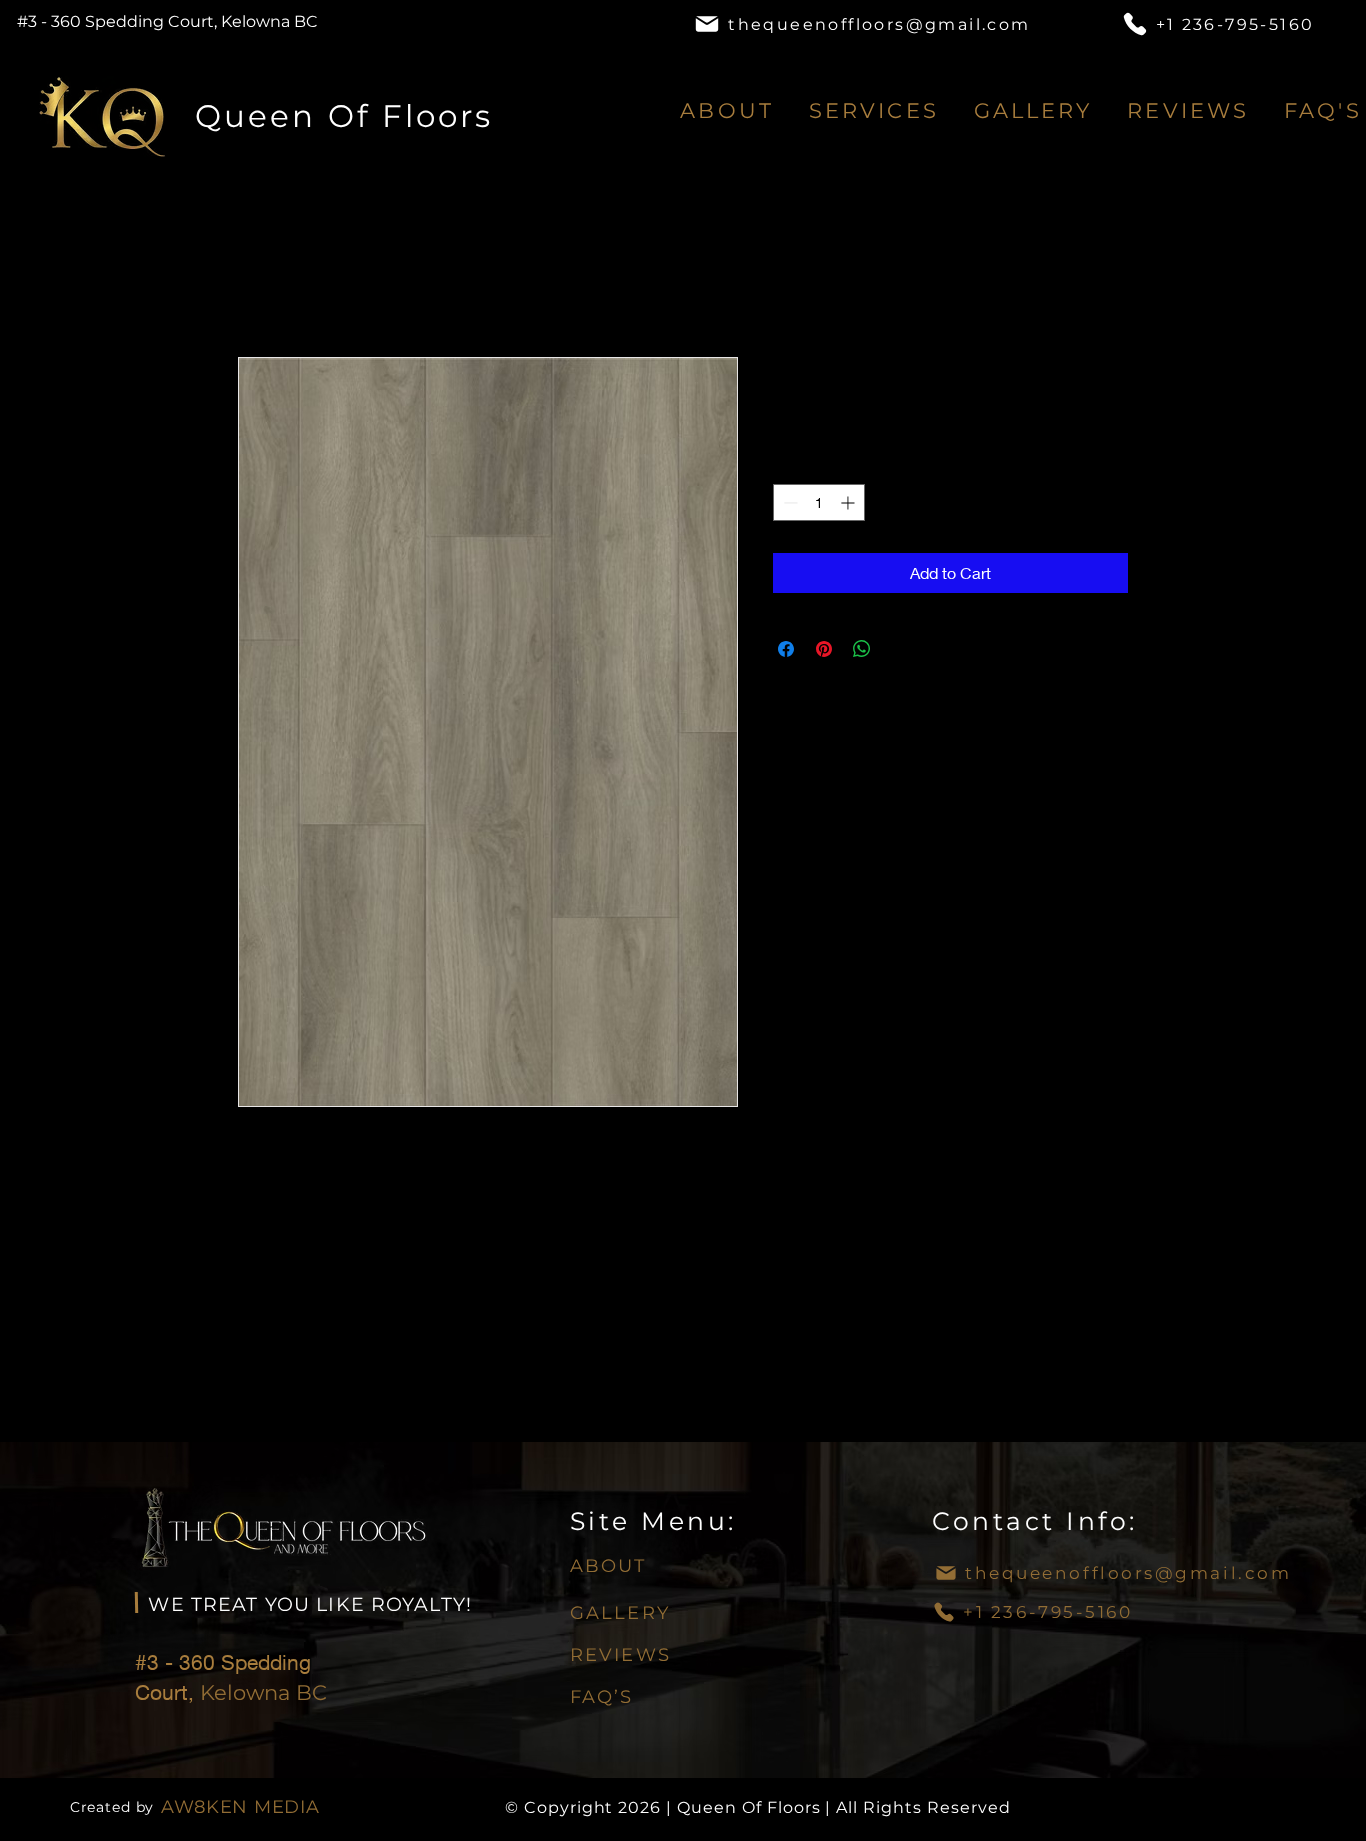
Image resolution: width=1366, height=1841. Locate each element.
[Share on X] (900, 649)
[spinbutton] (819, 502)
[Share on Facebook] (786, 649)
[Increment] (849, 502)
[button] (873, 110)
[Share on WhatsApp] (862, 649)
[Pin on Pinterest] (824, 649)
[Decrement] (788, 502)
